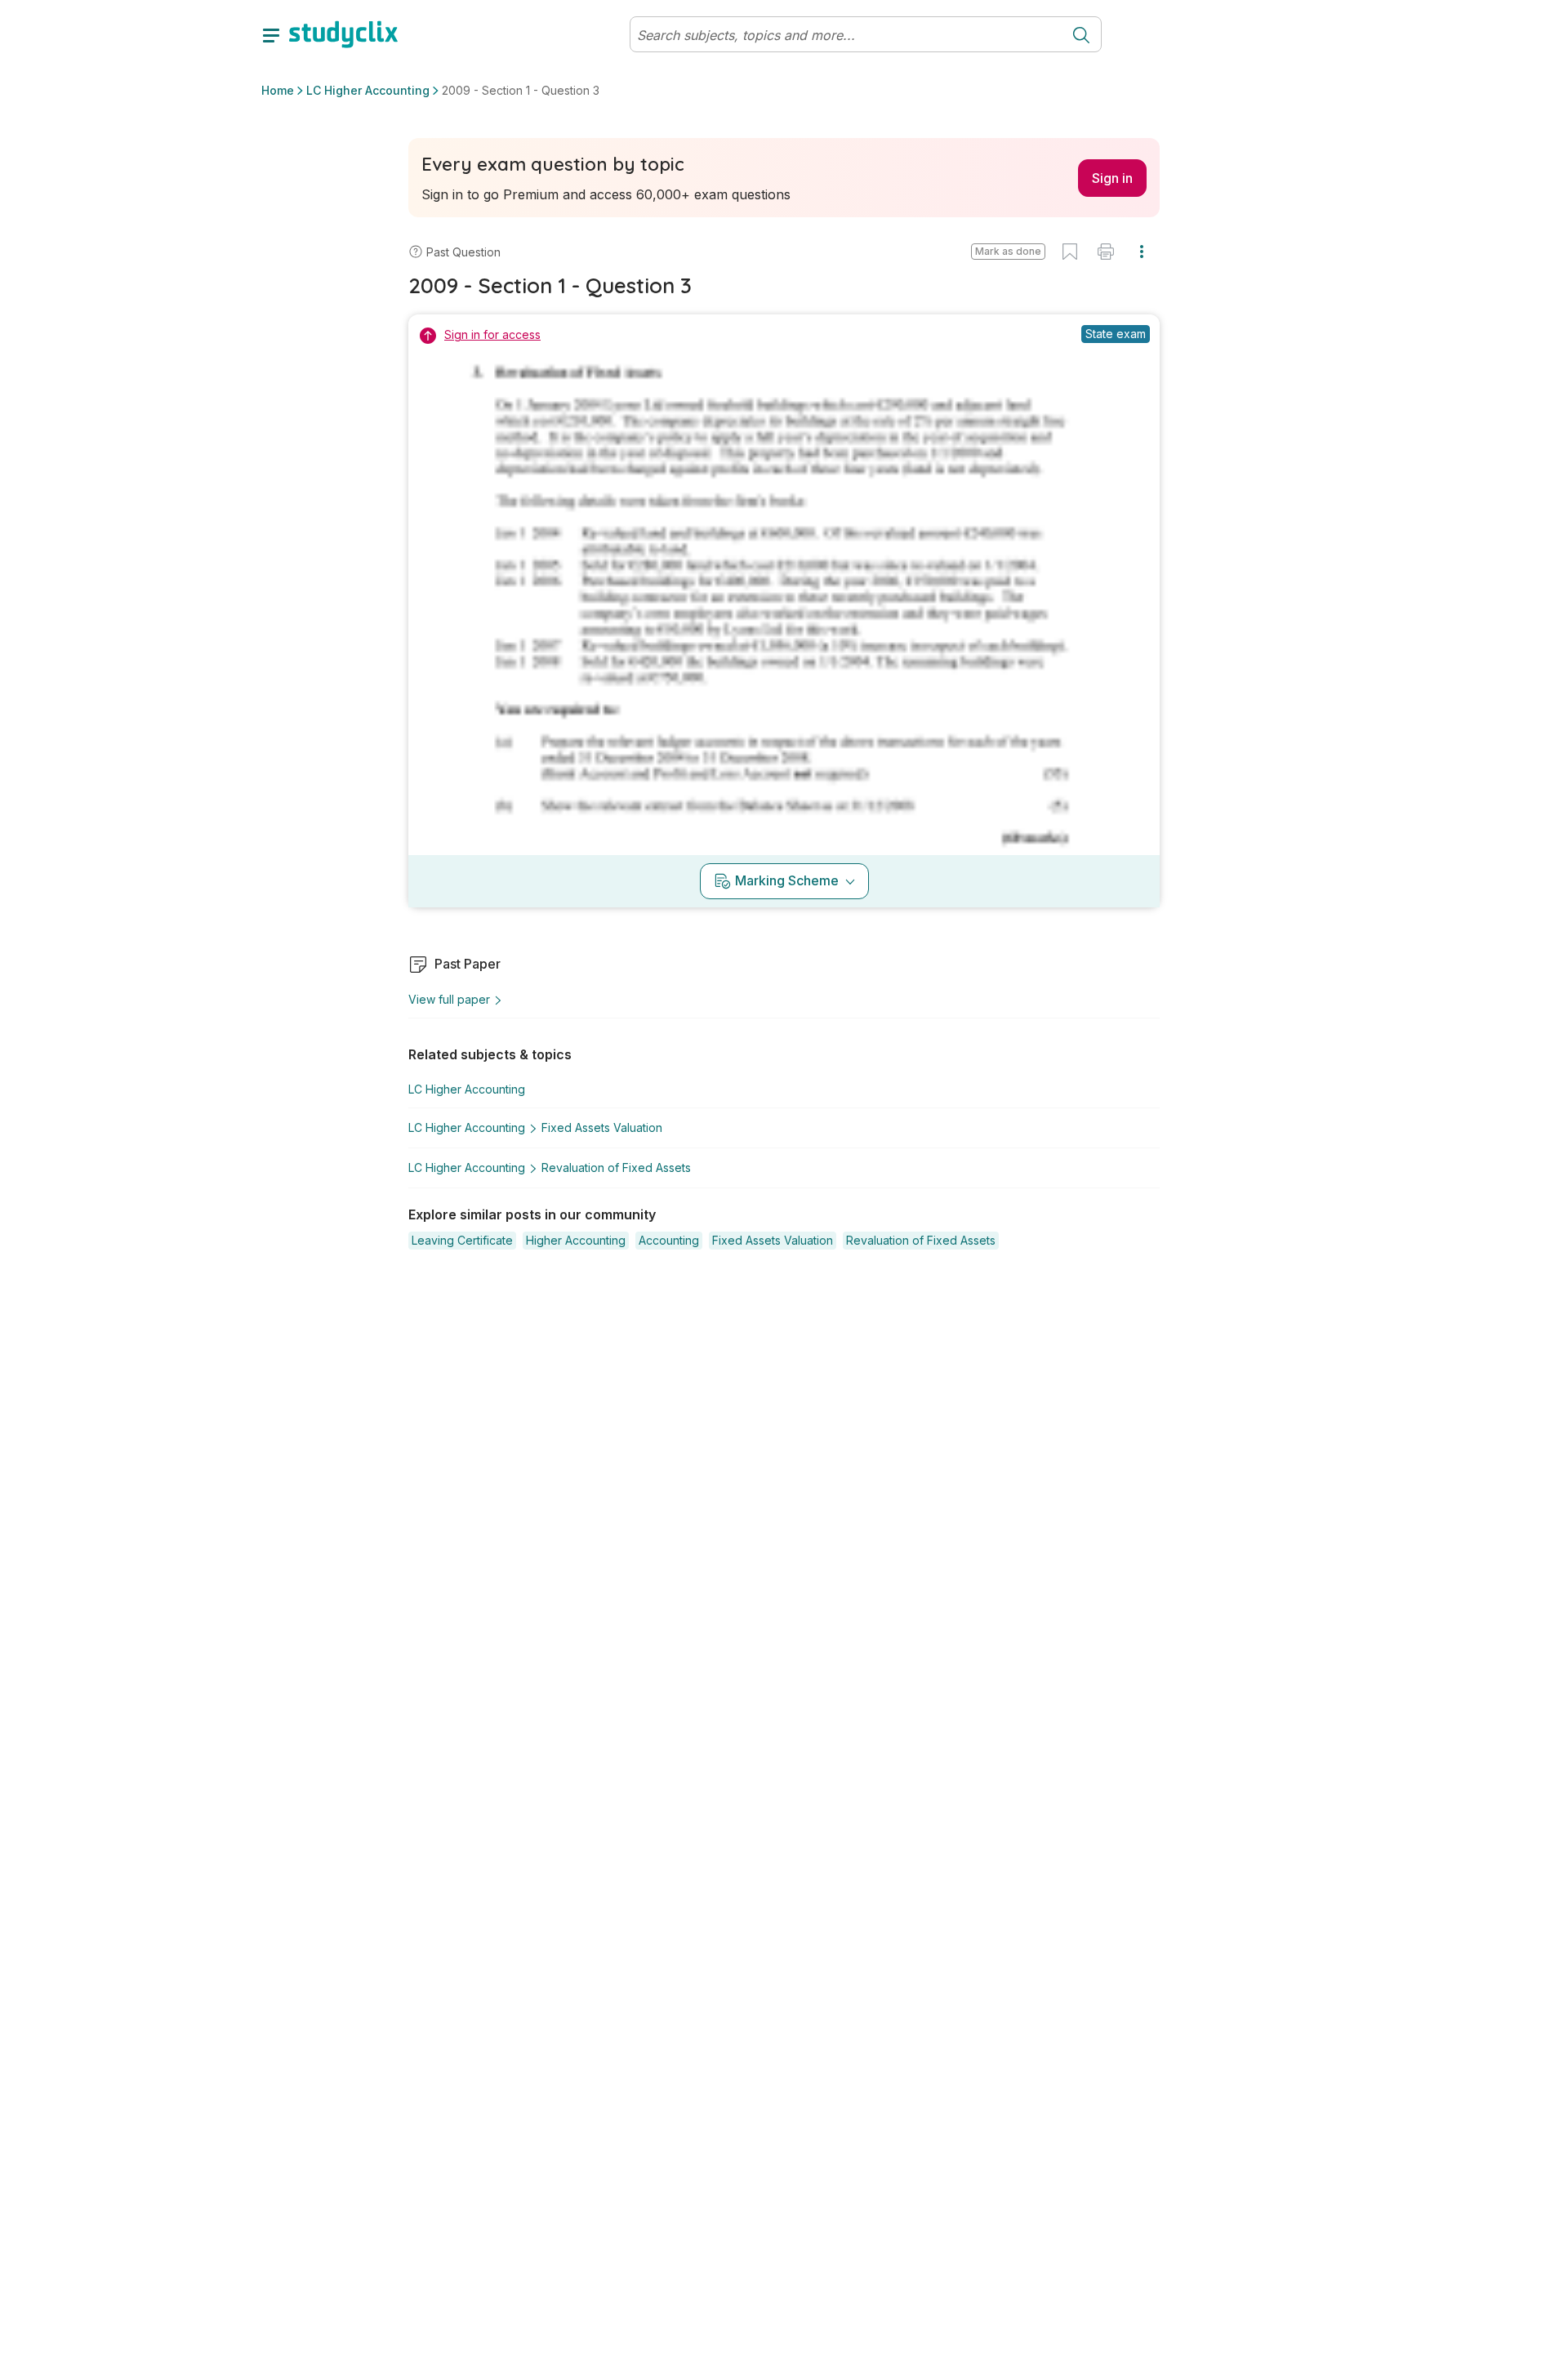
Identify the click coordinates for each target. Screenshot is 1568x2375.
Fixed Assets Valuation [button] (602, 1127)
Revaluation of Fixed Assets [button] (616, 1167)
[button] (1008, 252)
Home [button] (278, 90)
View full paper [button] (449, 999)
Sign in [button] (1112, 178)
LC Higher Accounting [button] (368, 90)
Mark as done (1008, 251)
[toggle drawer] (271, 34)
